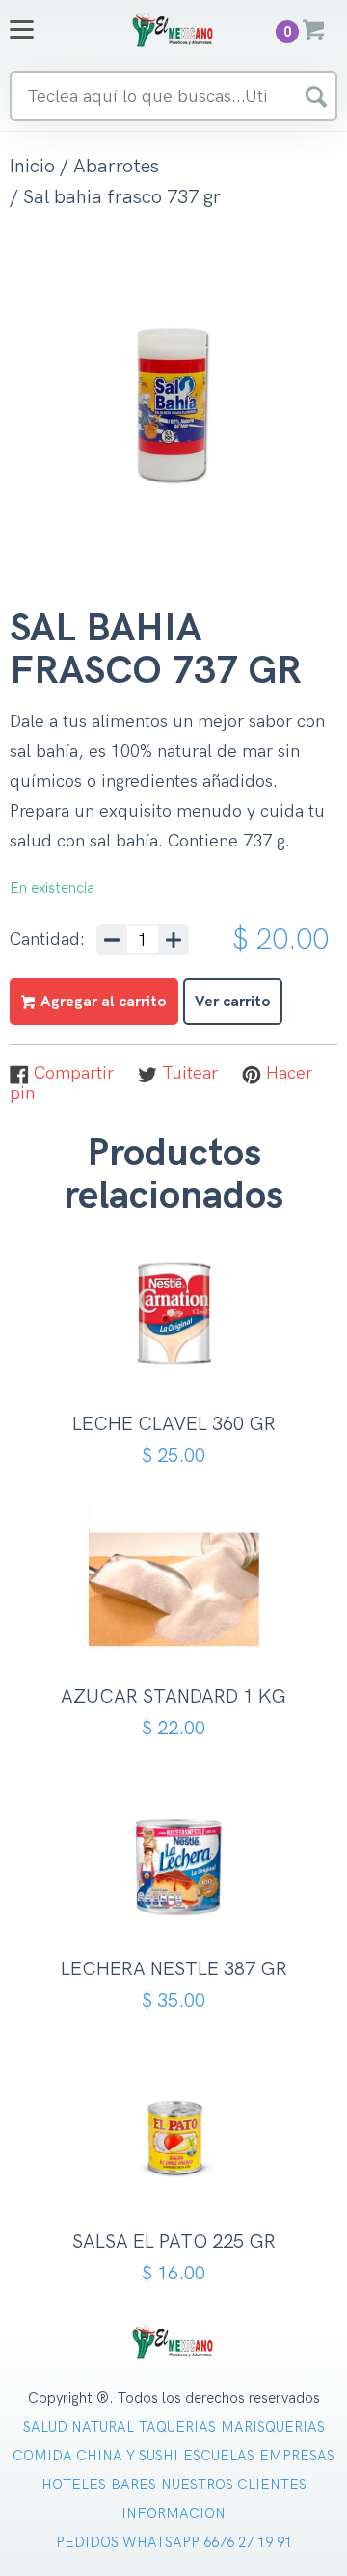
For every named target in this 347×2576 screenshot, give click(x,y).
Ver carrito (233, 1002)
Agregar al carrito (181, 1359)
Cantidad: (47, 940)
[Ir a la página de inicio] (173, 29)
